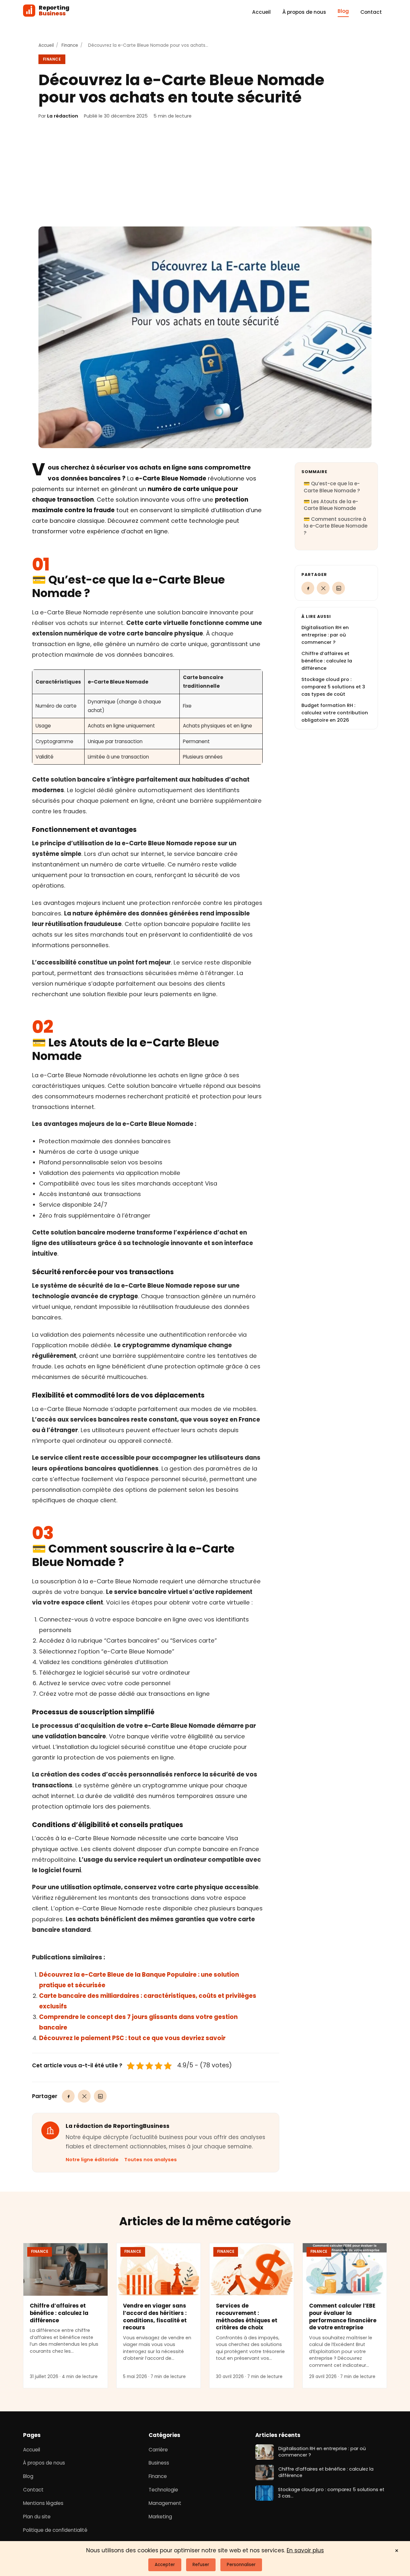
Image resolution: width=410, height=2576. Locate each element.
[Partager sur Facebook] (68, 2096)
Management (165, 2503)
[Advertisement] (205, 173)
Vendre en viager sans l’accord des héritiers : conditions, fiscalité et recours (155, 2317)
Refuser (201, 2565)
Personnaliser (241, 2565)
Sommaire (314, 472)
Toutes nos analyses (151, 2160)
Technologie (163, 2490)
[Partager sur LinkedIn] (100, 2096)
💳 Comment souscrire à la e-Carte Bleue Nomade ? (336, 526)
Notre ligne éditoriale (92, 2160)
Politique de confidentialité (55, 2530)
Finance (70, 45)
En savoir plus (305, 2550)
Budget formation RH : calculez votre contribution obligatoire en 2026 (335, 713)
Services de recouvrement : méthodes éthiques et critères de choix (247, 2317)
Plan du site (37, 2517)
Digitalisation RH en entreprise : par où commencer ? (325, 635)
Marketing (160, 2517)
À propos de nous (304, 12)
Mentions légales (43, 2503)
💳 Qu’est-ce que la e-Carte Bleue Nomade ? (332, 487)
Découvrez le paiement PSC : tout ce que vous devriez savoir (132, 2038)
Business (159, 2463)
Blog (343, 11)
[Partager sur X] (84, 2096)
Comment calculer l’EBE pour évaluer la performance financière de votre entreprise (343, 2317)
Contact (371, 12)
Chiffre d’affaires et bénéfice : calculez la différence (327, 661)
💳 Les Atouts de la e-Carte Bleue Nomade (331, 505)
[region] (147, 717)
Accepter (165, 2565)
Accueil (261, 12)
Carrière (158, 2450)
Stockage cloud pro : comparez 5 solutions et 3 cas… (331, 2493)
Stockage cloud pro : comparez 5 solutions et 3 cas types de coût (333, 687)
